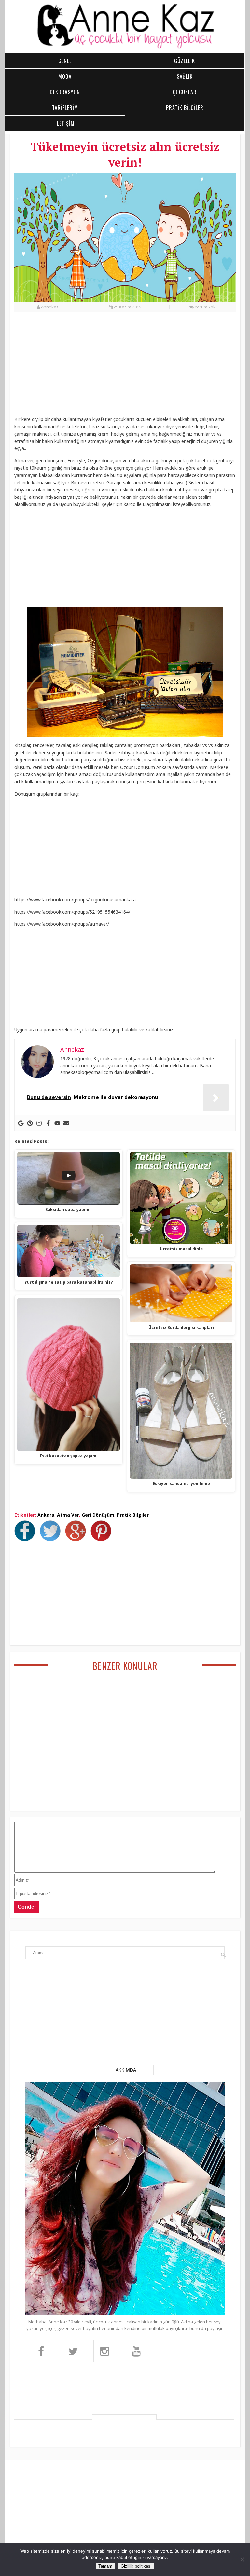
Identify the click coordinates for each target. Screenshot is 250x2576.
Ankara (46, 1515)
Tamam (105, 2566)
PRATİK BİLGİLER (185, 108)
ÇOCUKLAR (185, 92)
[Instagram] (39, 1123)
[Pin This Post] (103, 1539)
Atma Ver (68, 1515)
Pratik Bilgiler (133, 1515)
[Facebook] (48, 1123)
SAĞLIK (185, 76)
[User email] (66, 1123)
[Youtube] (57, 1123)
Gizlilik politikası (136, 2566)
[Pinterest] (30, 1123)
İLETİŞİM (65, 123)
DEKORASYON (65, 92)
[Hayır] (242, 2559)
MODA (65, 76)
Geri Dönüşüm (98, 1515)
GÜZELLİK (185, 61)
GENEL (65, 61)
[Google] (21, 1123)
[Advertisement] (125, 368)
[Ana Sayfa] (125, 48)
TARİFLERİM (65, 108)
